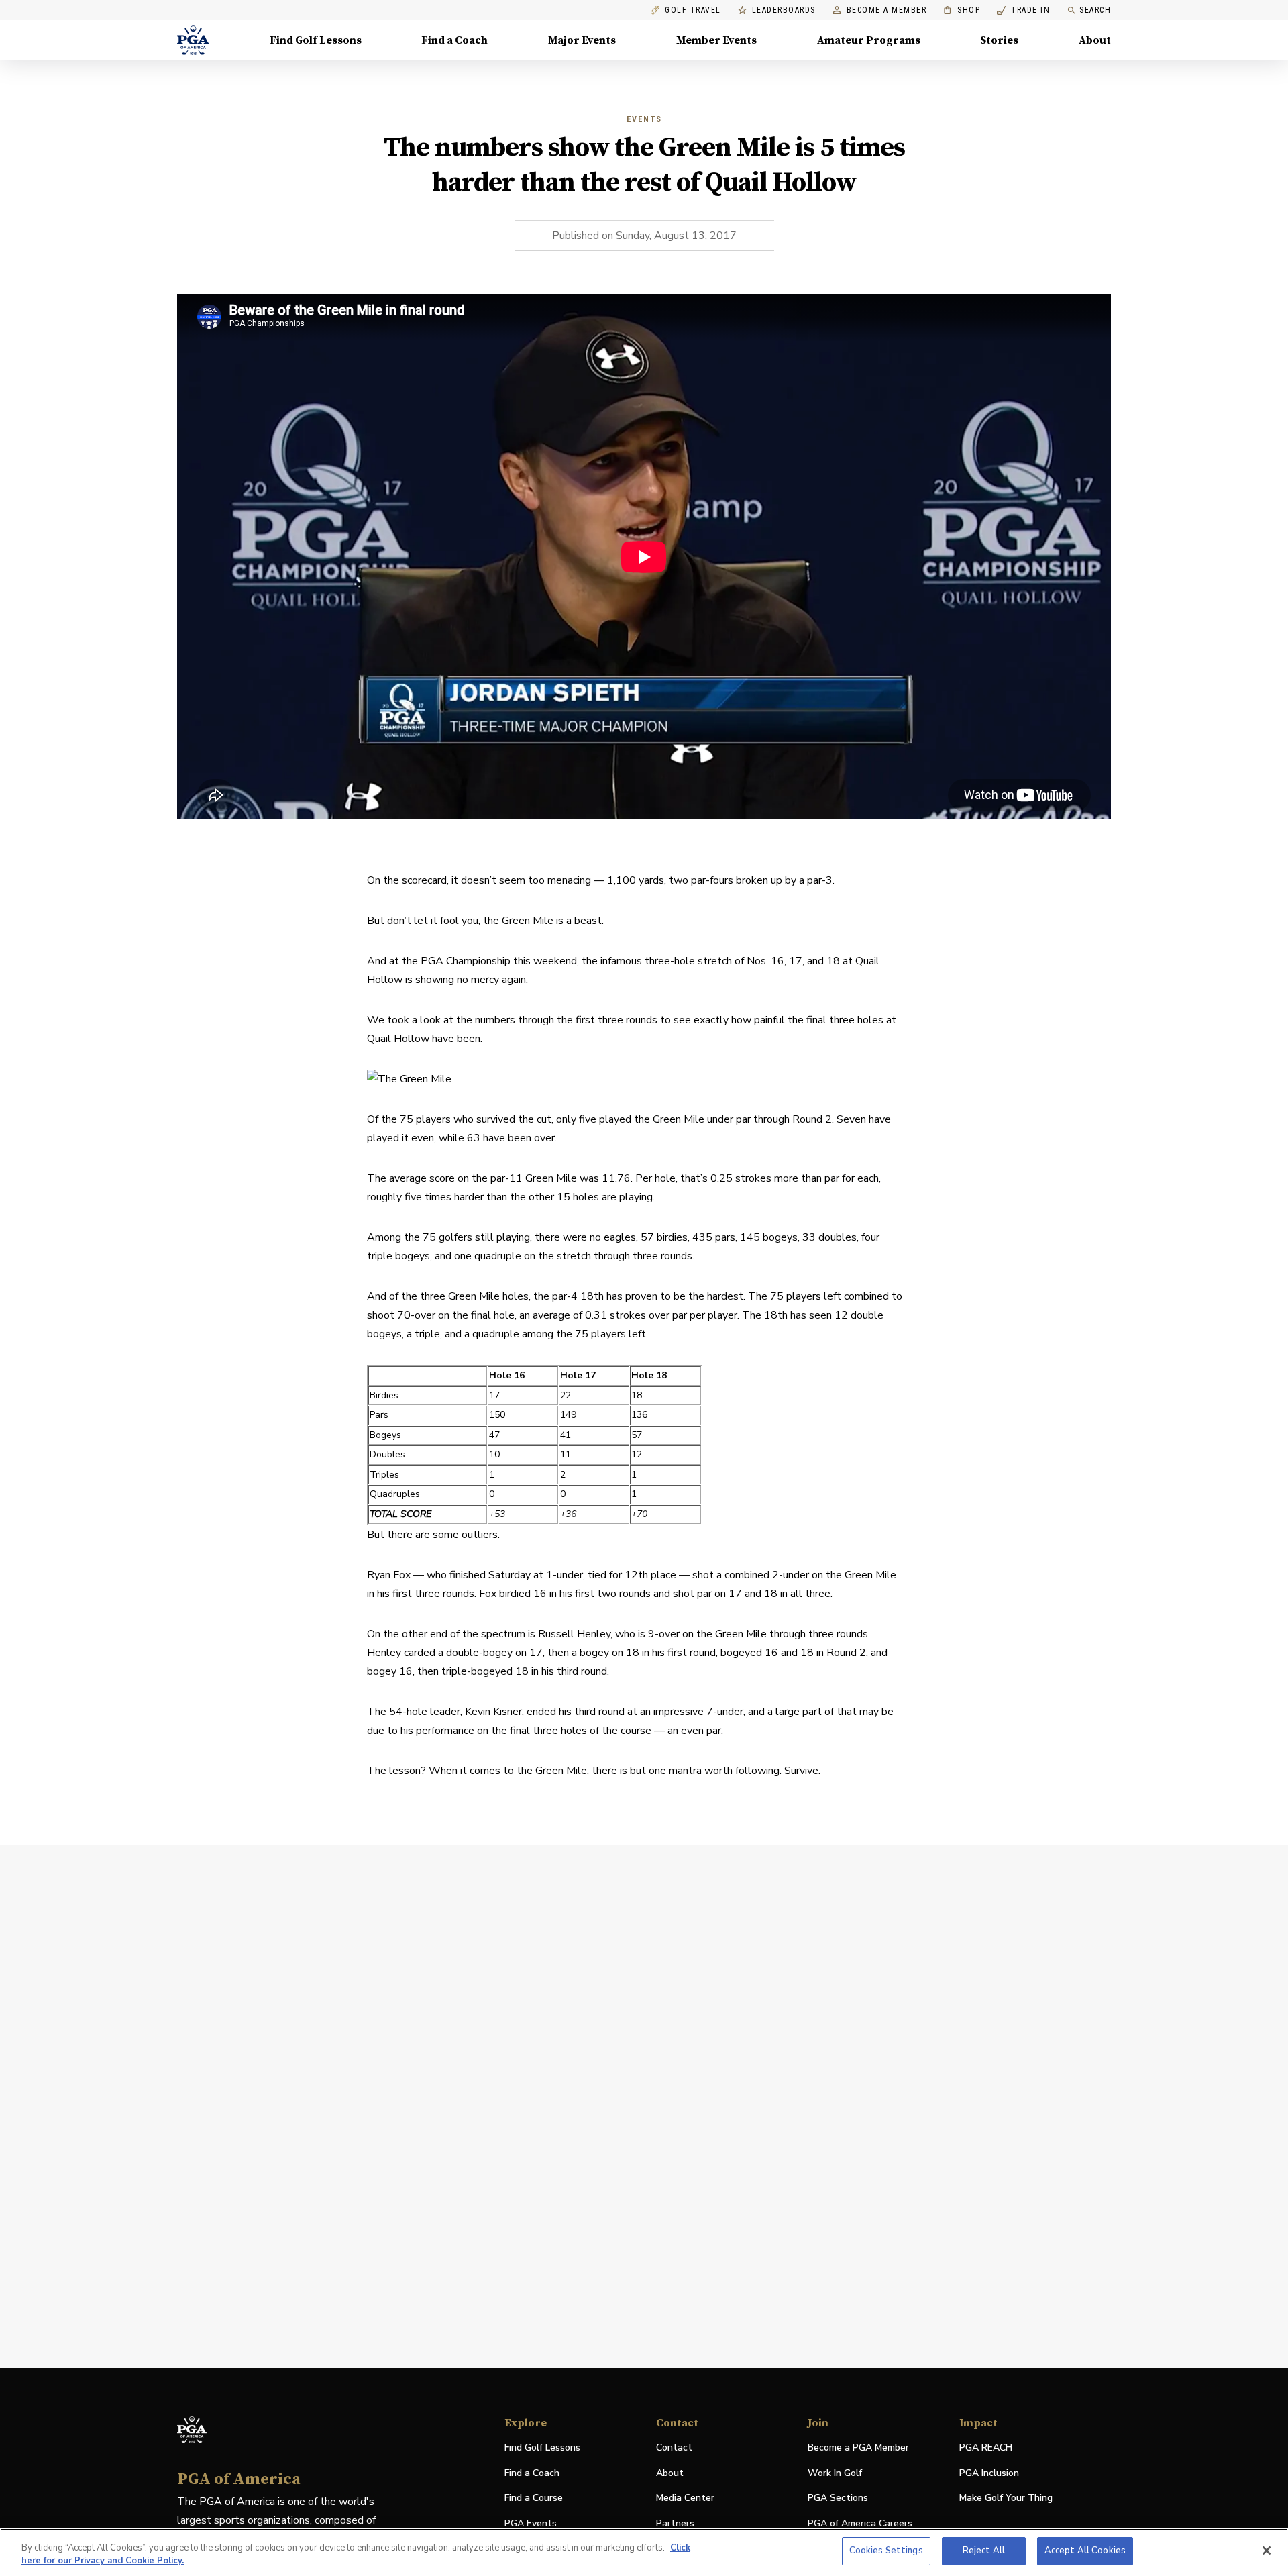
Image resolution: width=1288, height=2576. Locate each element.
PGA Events (531, 2523)
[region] (644, 2552)
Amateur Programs (869, 40)
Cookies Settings (886, 2551)
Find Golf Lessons (316, 40)
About (1095, 40)
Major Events (582, 40)
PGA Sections (838, 2498)
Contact (674, 2448)
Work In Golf (835, 2473)
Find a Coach (454, 40)
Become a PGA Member (858, 2448)
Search (1095, 10)
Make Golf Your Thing (1006, 2498)
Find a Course (534, 2498)
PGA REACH (986, 2448)
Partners (675, 2523)
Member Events (716, 40)
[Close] (1267, 2551)
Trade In (1023, 10)
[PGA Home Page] (193, 40)
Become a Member (887, 10)
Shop (962, 10)
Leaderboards (784, 10)
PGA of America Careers (860, 2524)
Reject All (984, 2551)
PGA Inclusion (989, 2473)
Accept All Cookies (1085, 2551)
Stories (999, 40)
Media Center (685, 2498)
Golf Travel (693, 10)
